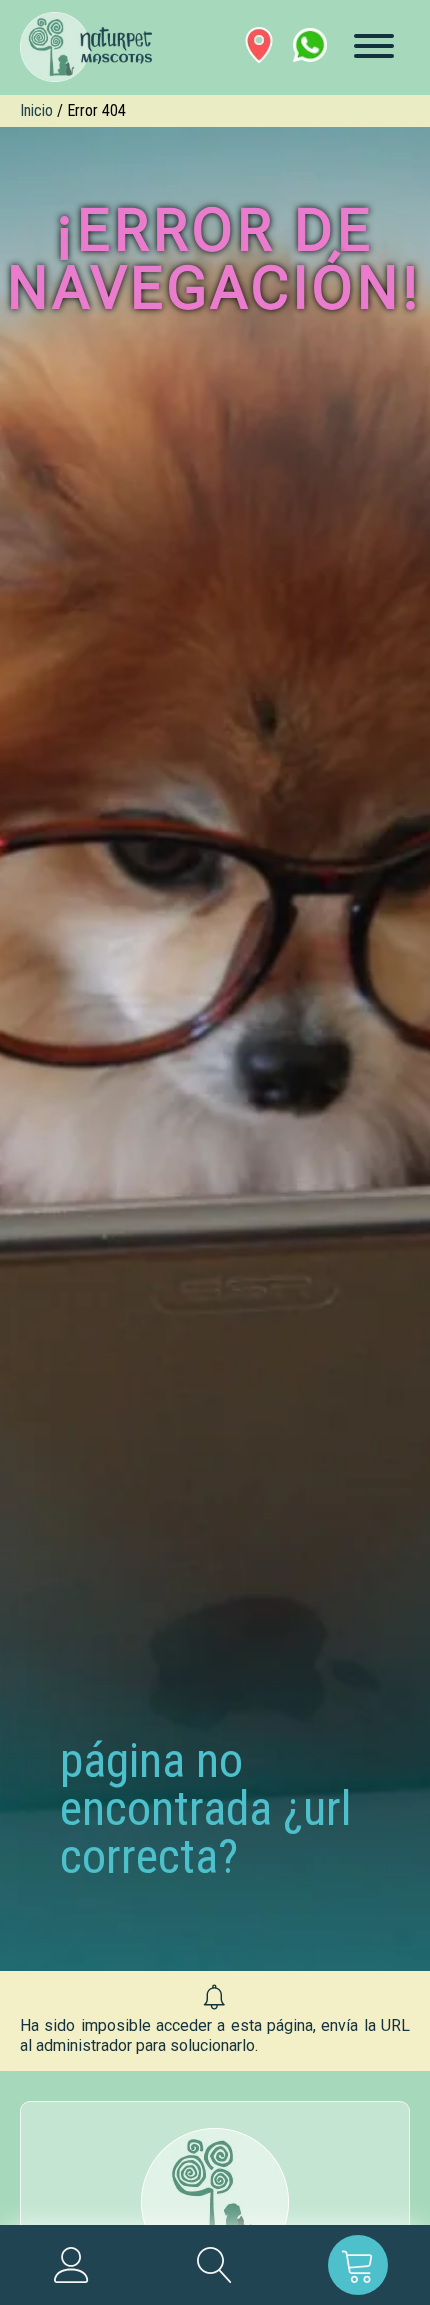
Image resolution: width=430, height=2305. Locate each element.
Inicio (36, 110)
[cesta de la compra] (358, 2265)
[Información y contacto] (259, 45)
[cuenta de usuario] (71, 2265)
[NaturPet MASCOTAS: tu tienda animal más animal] (215, 2202)
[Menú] (374, 46)
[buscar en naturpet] (214, 2265)
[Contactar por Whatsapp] (310, 45)
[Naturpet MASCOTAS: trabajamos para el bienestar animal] (82, 47)
